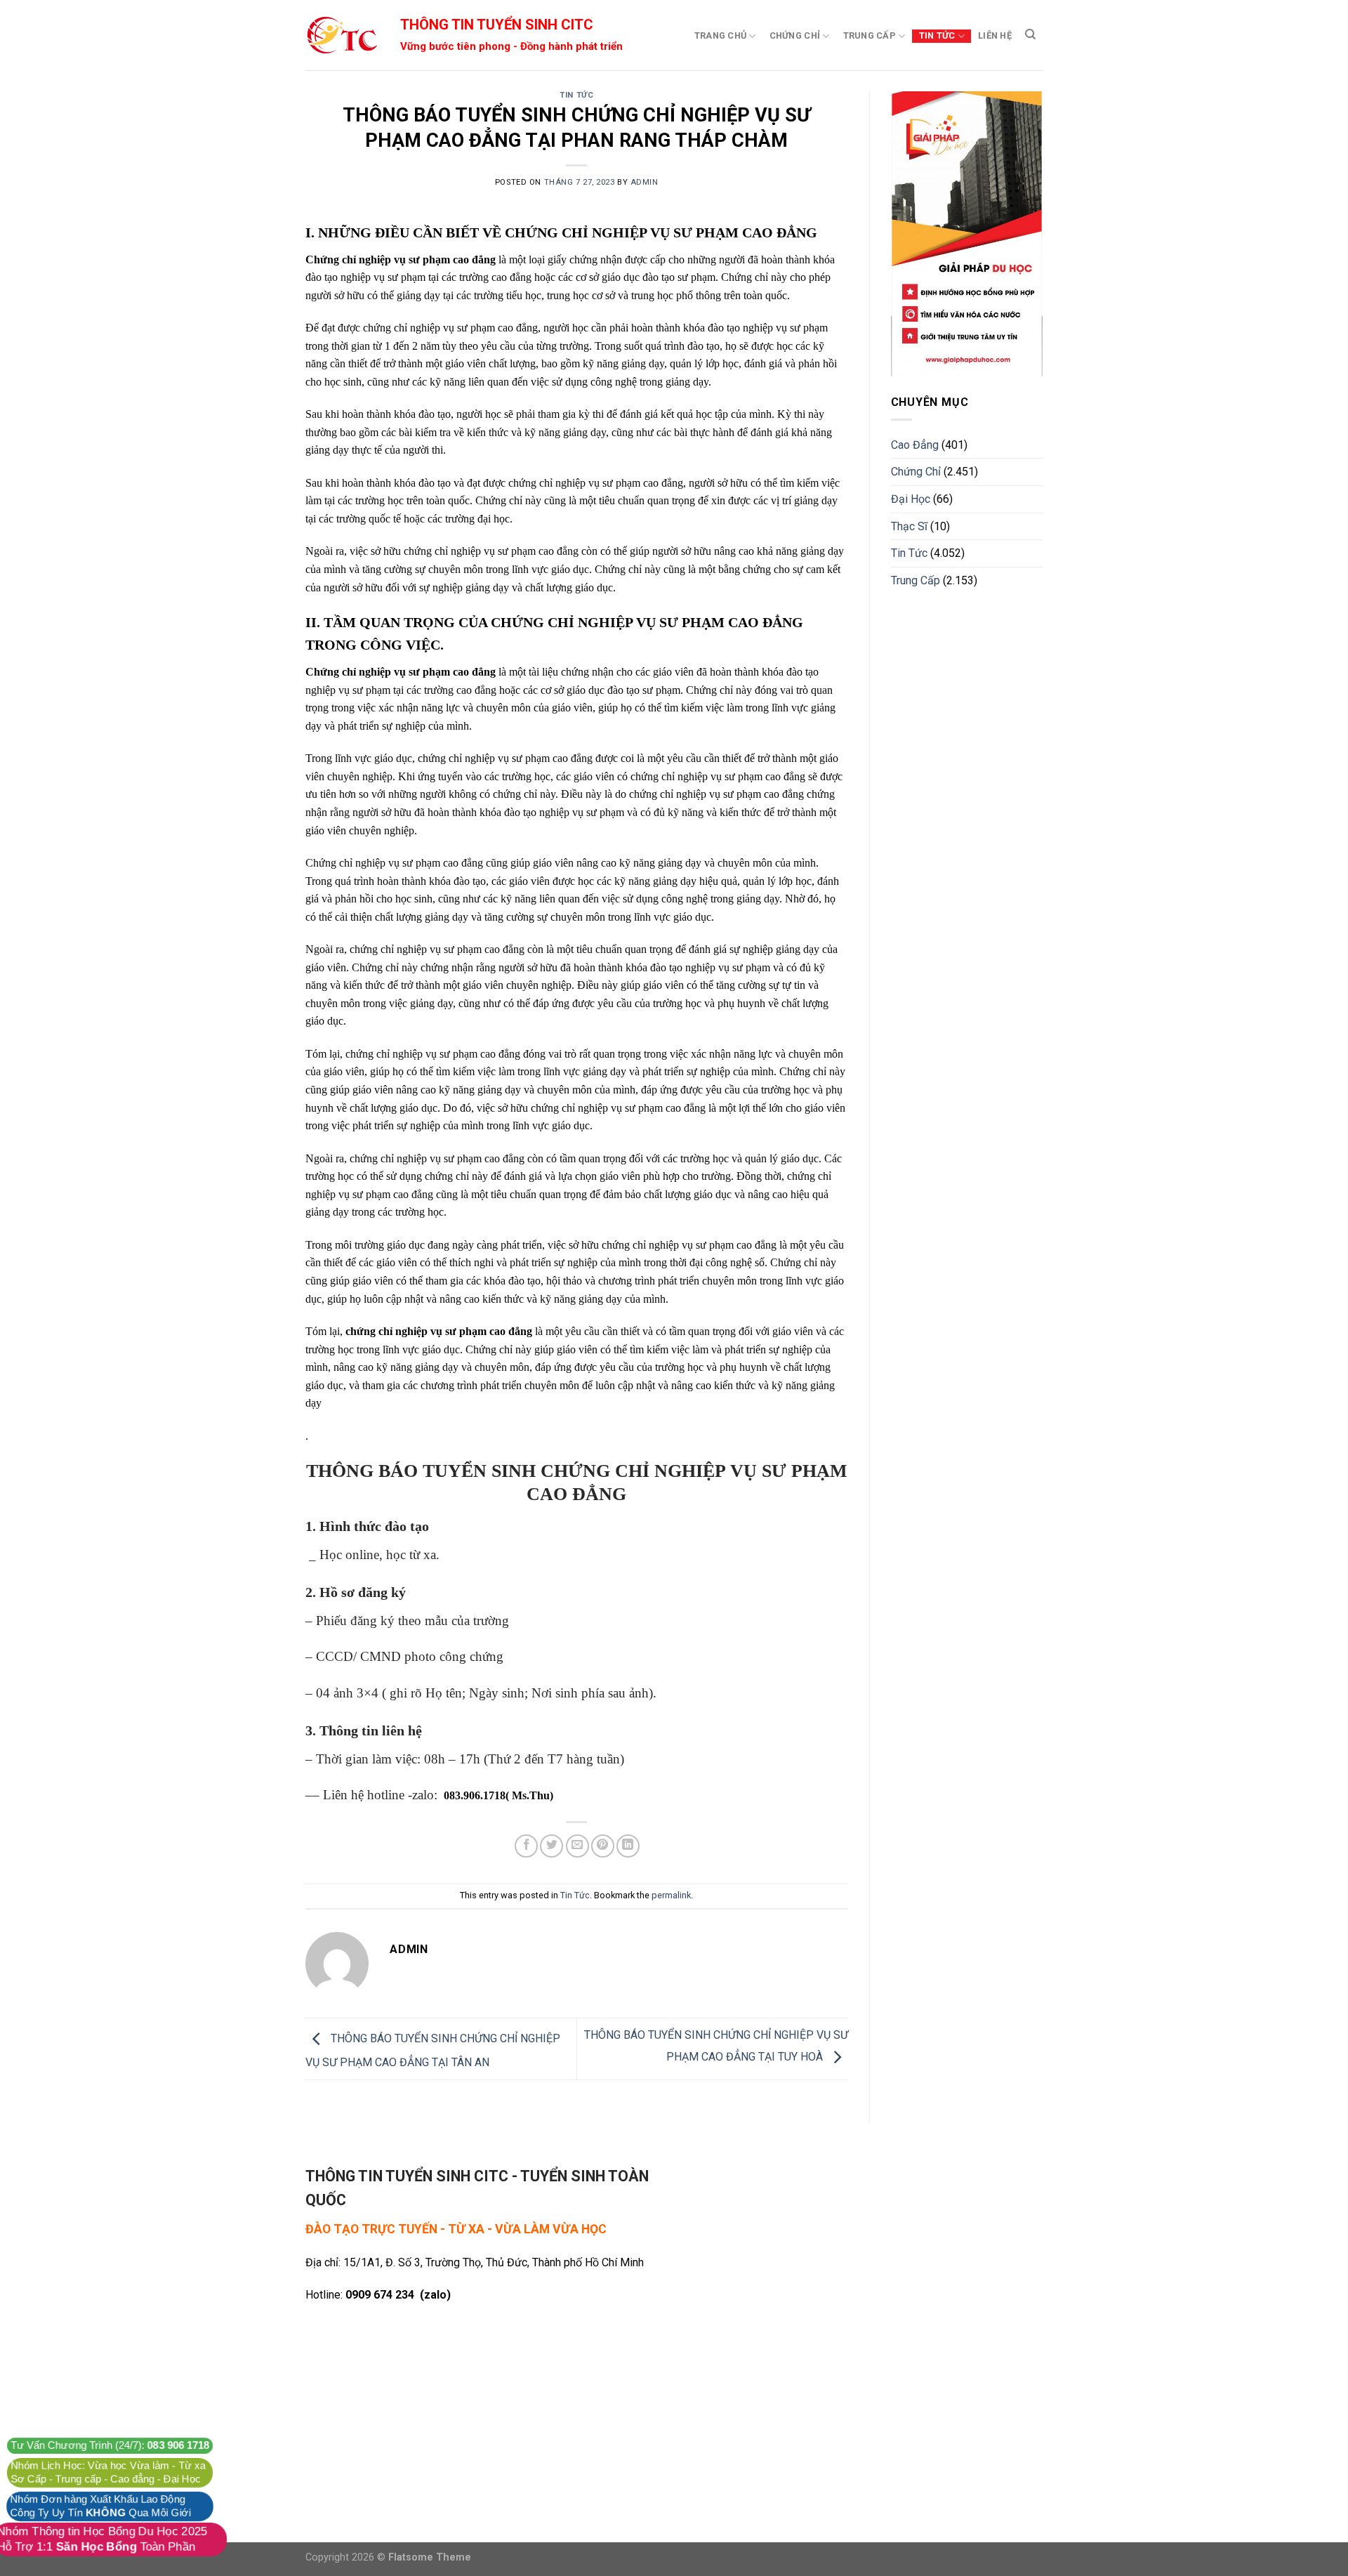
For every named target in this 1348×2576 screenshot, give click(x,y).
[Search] (1030, 34)
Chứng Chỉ (795, 35)
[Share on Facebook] (526, 1846)
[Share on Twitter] (551, 1846)
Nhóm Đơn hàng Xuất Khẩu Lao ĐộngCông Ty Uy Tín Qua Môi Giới (100, 2506)
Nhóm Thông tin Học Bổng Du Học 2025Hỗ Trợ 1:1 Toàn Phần (102, 2539)
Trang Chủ (720, 35)
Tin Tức (937, 35)
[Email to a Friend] (577, 1846)
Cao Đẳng (915, 445)
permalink (671, 1895)
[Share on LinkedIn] (628, 1846)
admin (645, 182)
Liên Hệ (995, 35)
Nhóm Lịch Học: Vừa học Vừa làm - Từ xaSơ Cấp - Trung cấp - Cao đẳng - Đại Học (108, 2472)
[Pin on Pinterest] (603, 1846)
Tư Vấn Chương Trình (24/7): (110, 2445)
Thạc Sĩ (909, 526)
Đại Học (911, 499)
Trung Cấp (870, 35)
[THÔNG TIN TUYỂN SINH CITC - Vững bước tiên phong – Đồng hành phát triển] (341, 35)
